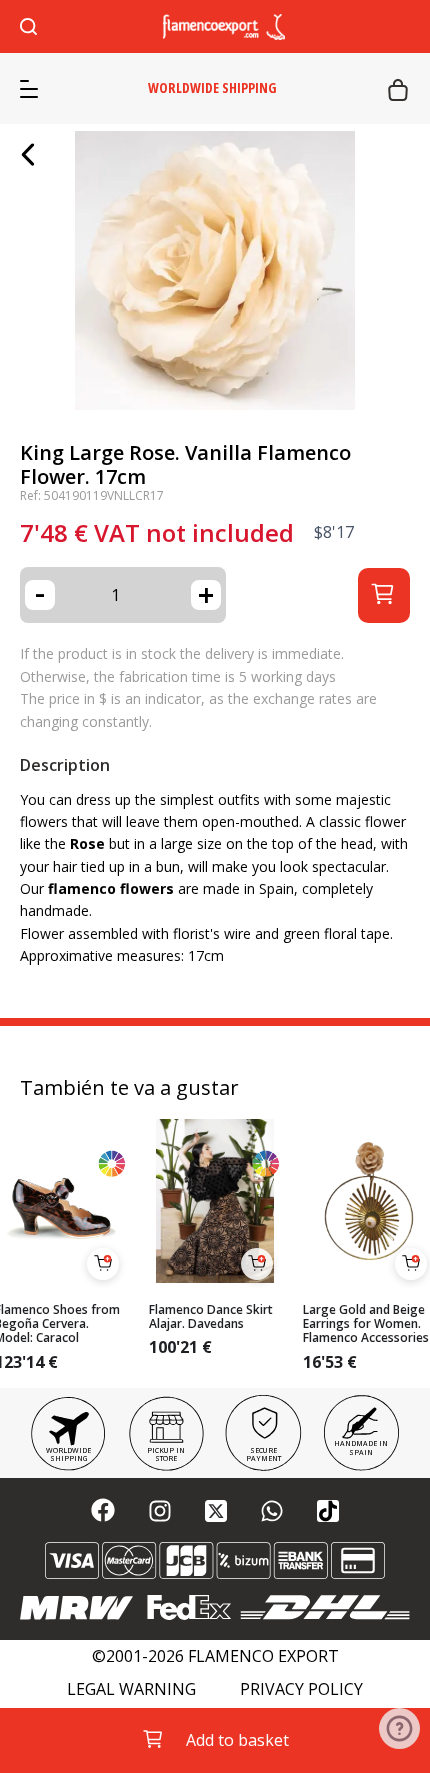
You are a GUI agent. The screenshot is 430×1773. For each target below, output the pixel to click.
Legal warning (131, 1689)
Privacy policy (301, 1689)
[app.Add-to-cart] (103, 1264)
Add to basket (237, 1740)
